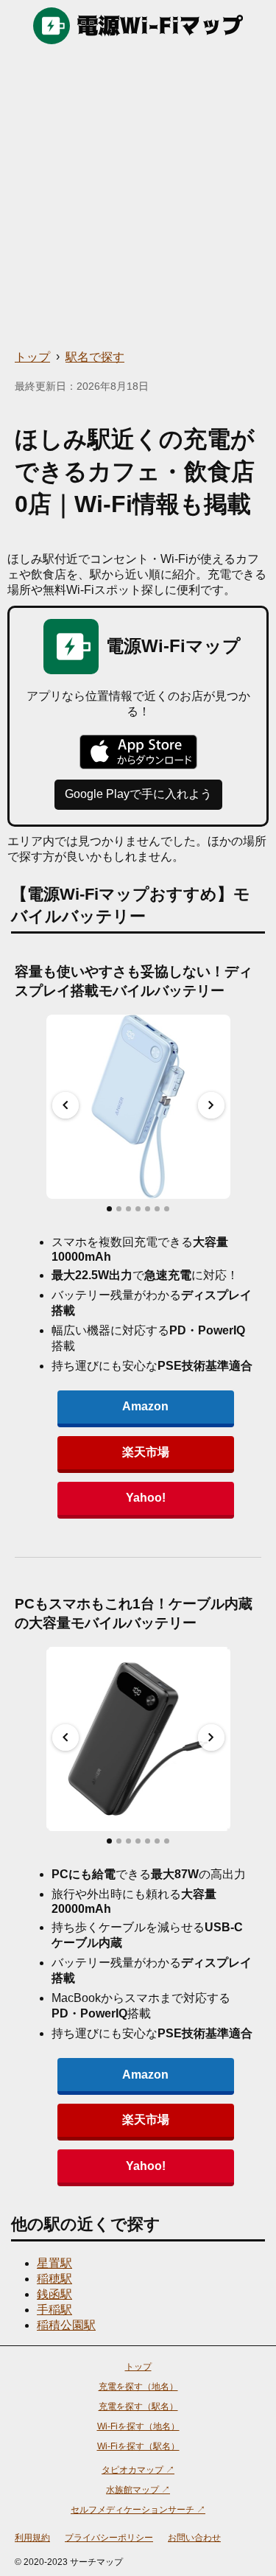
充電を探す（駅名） (138, 2407)
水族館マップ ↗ (138, 2490)
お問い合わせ (194, 2538)
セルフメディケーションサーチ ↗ (138, 2510)
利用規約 (32, 2538)
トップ (32, 357)
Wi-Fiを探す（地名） (138, 2426)
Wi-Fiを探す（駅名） (138, 2446)
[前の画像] (66, 1105)
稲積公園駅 (66, 2325)
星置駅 (54, 2263)
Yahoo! (146, 1498)
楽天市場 (146, 1452)
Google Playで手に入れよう (138, 794)
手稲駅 (54, 2310)
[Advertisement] (138, 197)
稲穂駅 (54, 2279)
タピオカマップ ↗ (138, 2470)
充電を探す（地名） (138, 2387)
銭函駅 (54, 2294)
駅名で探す (95, 357)
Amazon (145, 1406)
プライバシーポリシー (109, 2538)
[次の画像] (211, 1105)
